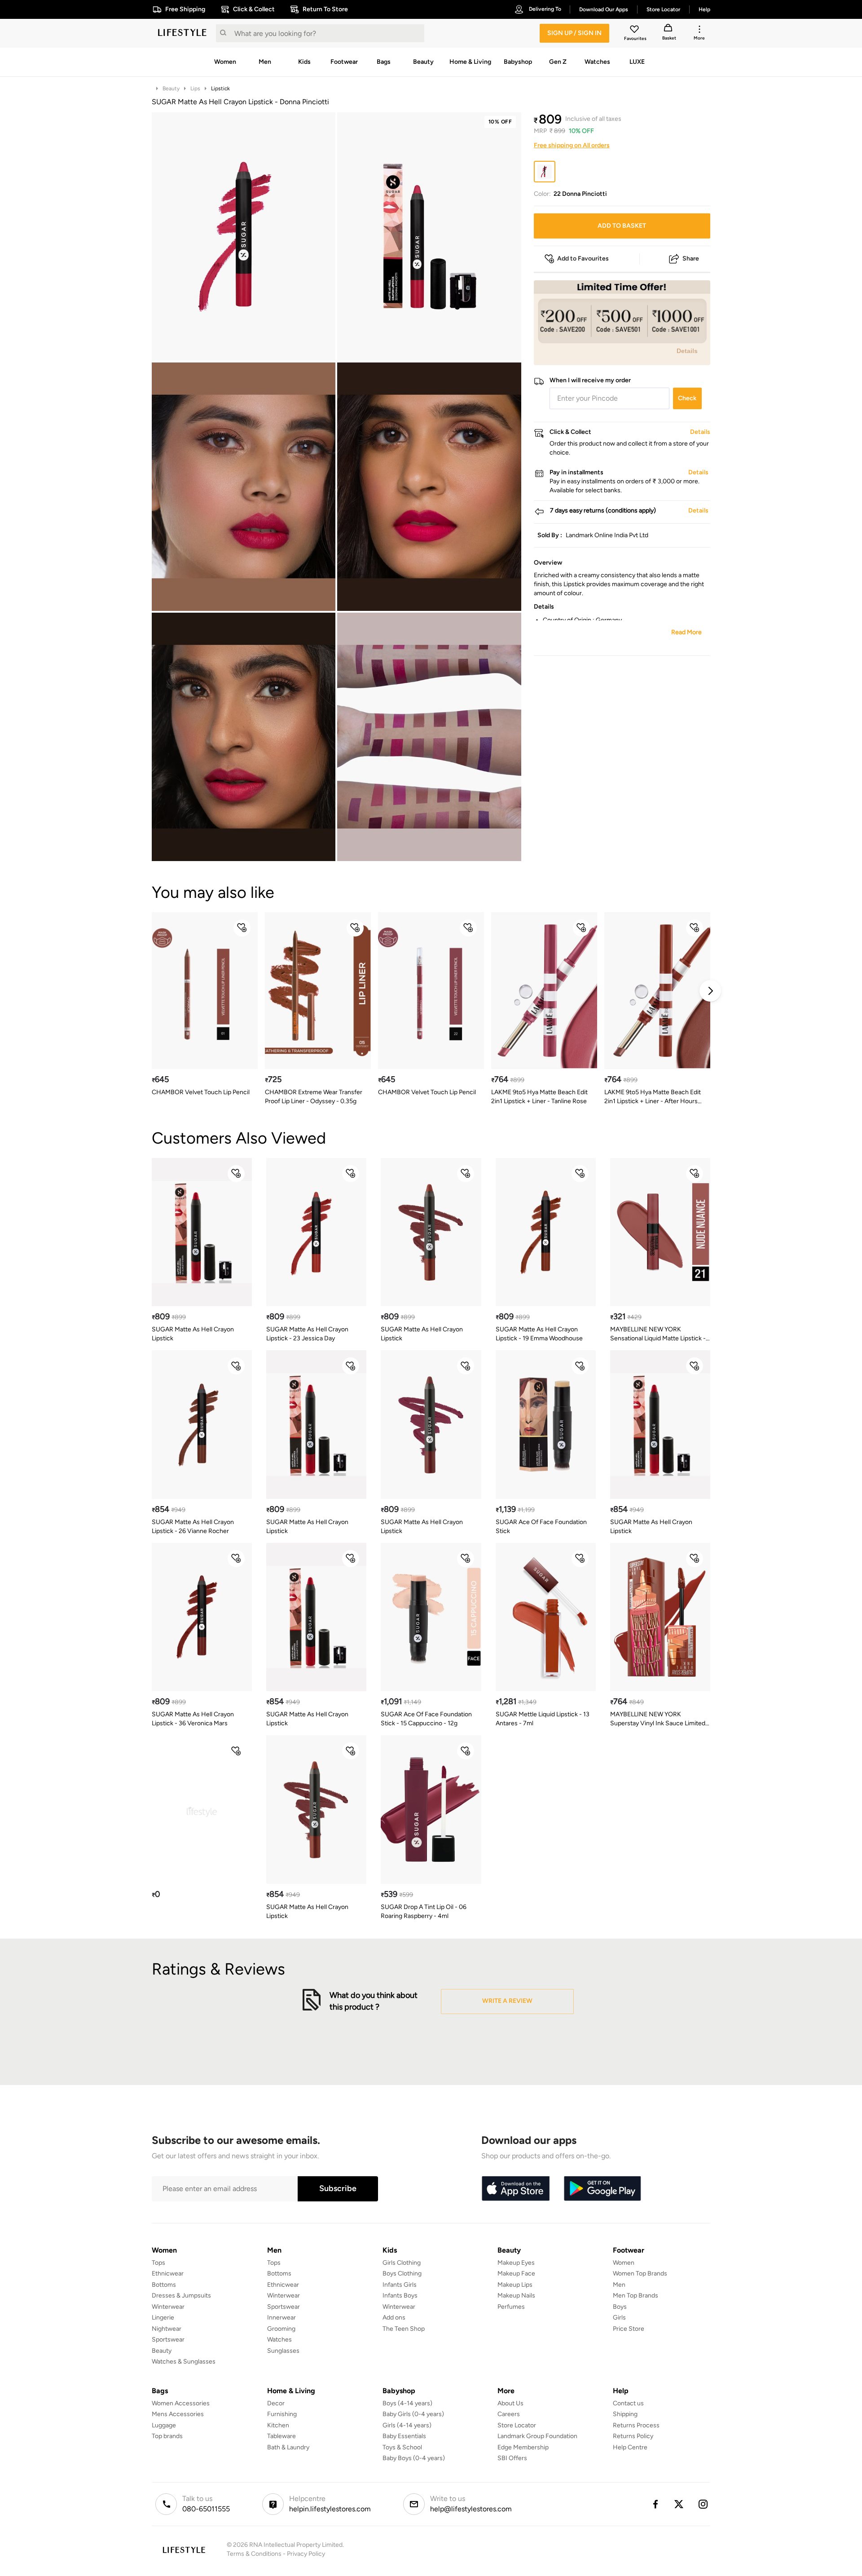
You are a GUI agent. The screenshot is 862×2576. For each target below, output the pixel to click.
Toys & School (402, 2447)
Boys (620, 2307)
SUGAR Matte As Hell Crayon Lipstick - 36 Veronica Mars (193, 1719)
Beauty (171, 88)
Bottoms (164, 2285)
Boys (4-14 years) (407, 2403)
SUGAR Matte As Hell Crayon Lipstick (193, 1334)
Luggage (164, 2425)
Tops (158, 2263)
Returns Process (636, 2425)
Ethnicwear (168, 2273)
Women (624, 2263)
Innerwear (281, 2318)
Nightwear (167, 2329)
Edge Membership (523, 2447)
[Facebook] (655, 2504)
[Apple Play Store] (515, 2189)
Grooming (281, 2329)
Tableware (281, 2436)
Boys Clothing (402, 2273)
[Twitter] (679, 2504)
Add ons (394, 2318)
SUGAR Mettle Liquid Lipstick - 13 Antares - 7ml (543, 1719)
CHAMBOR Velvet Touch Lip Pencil (201, 1092)
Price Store (629, 2329)
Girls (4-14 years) (407, 2425)
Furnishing (282, 2414)
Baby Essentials (404, 2436)
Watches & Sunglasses (184, 2362)
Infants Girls (400, 2285)
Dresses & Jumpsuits (181, 2295)
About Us (510, 2403)
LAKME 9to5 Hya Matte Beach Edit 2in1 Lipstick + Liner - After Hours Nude (653, 1097)
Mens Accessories (178, 2414)
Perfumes (511, 2307)
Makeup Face (516, 2273)
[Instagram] (704, 2504)
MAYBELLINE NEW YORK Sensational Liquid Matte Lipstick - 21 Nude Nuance (658, 1334)
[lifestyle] (182, 33)
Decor (276, 2403)
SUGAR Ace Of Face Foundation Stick (541, 1527)
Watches (279, 2340)
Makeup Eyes (516, 2263)
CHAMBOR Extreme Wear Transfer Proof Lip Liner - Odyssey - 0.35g (314, 1097)
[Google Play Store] (603, 2189)
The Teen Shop (404, 2329)
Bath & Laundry (288, 2447)
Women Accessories (181, 2403)
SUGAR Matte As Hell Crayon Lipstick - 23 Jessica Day (307, 1334)
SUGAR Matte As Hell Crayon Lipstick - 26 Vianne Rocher (193, 1527)
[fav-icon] (635, 31)
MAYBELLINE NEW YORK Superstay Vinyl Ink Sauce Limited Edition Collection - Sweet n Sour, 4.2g (658, 1719)
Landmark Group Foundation (537, 2436)
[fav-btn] (242, 928)
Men (619, 2285)
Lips (195, 88)
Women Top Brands (640, 2273)
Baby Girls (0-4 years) (413, 2414)
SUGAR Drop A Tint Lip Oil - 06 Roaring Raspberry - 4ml (424, 1911)
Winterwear (168, 2307)
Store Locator (517, 2425)
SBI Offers (512, 2458)
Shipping (625, 2414)
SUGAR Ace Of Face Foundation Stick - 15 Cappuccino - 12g (426, 1719)
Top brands (167, 2436)
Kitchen (278, 2425)
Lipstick (220, 88)
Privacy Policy (306, 2554)
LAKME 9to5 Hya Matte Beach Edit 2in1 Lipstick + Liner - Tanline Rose (539, 1097)
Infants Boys (400, 2295)
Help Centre (630, 2447)
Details (687, 351)
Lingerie (163, 2318)
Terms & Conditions (254, 2554)
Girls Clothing (402, 2263)
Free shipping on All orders (572, 145)
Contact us (628, 2403)
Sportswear (168, 2340)
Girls (619, 2318)
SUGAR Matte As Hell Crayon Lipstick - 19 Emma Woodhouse (539, 1334)
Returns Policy (633, 2436)
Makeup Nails (516, 2295)
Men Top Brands (636, 2295)
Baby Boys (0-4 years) (414, 2458)
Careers (509, 2414)
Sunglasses (283, 2351)
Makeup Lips (515, 2285)
